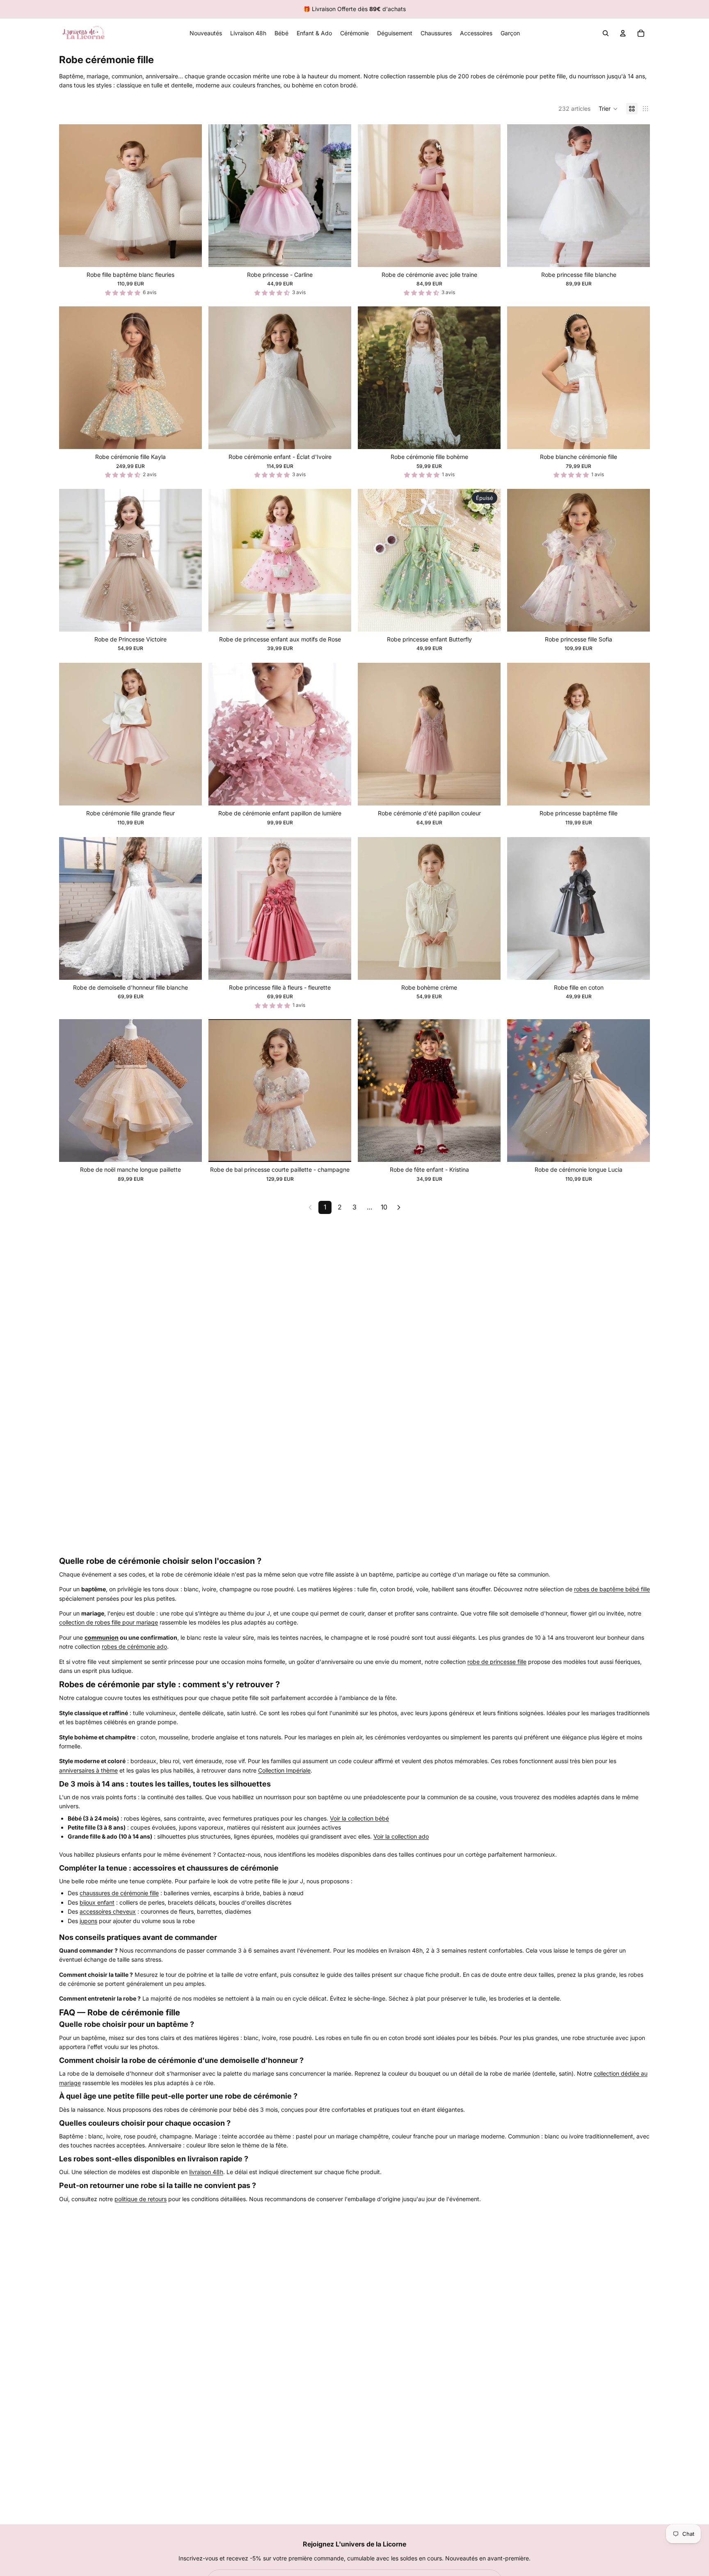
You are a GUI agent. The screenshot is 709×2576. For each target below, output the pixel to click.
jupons (88, 1921)
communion (102, 1637)
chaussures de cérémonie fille (119, 1893)
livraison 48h (206, 2172)
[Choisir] (189, 254)
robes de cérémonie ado (134, 1646)
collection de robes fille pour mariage (109, 1622)
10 (384, 1207)
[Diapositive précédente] (71, 196)
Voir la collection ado (401, 1836)
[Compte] (623, 33)
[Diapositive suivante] (190, 196)
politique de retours (141, 2199)
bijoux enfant (97, 1902)
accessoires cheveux (108, 1911)
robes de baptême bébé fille (612, 1589)
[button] (608, 109)
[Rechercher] (606, 33)
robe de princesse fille (497, 1662)
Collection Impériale (284, 1770)
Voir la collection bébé (359, 1818)
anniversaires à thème (88, 1770)
